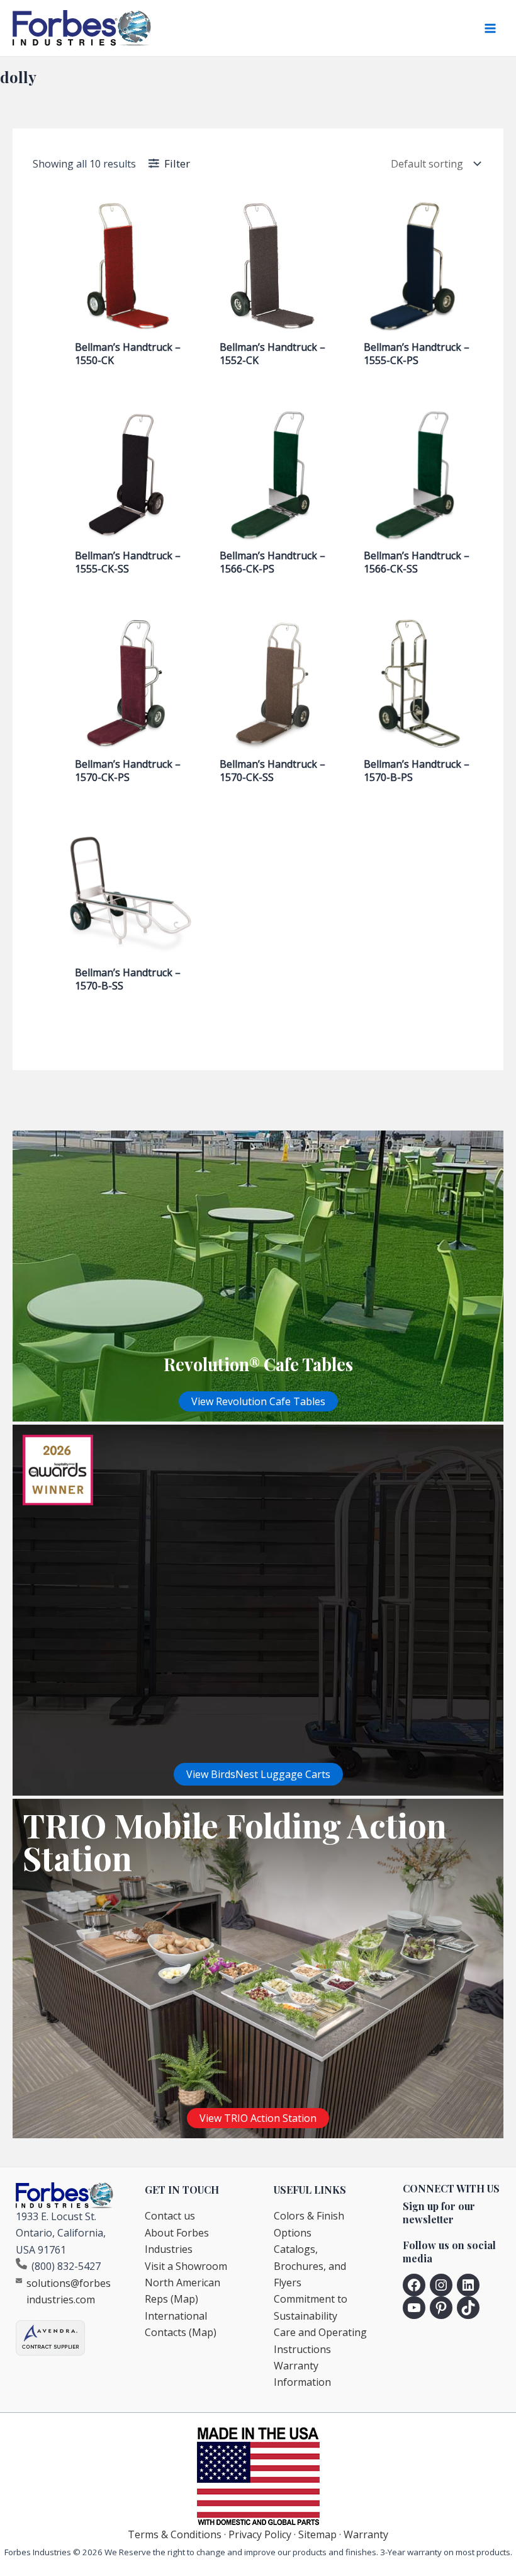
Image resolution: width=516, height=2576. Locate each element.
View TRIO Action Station (258, 2118)
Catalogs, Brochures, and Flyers (310, 2266)
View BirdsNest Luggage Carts (258, 1774)
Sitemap (317, 2534)
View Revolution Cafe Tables (258, 1401)
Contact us (170, 2216)
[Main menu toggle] (490, 28)
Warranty (366, 2534)
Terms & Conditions (175, 2534)
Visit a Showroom (186, 2266)
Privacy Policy (260, 2534)
